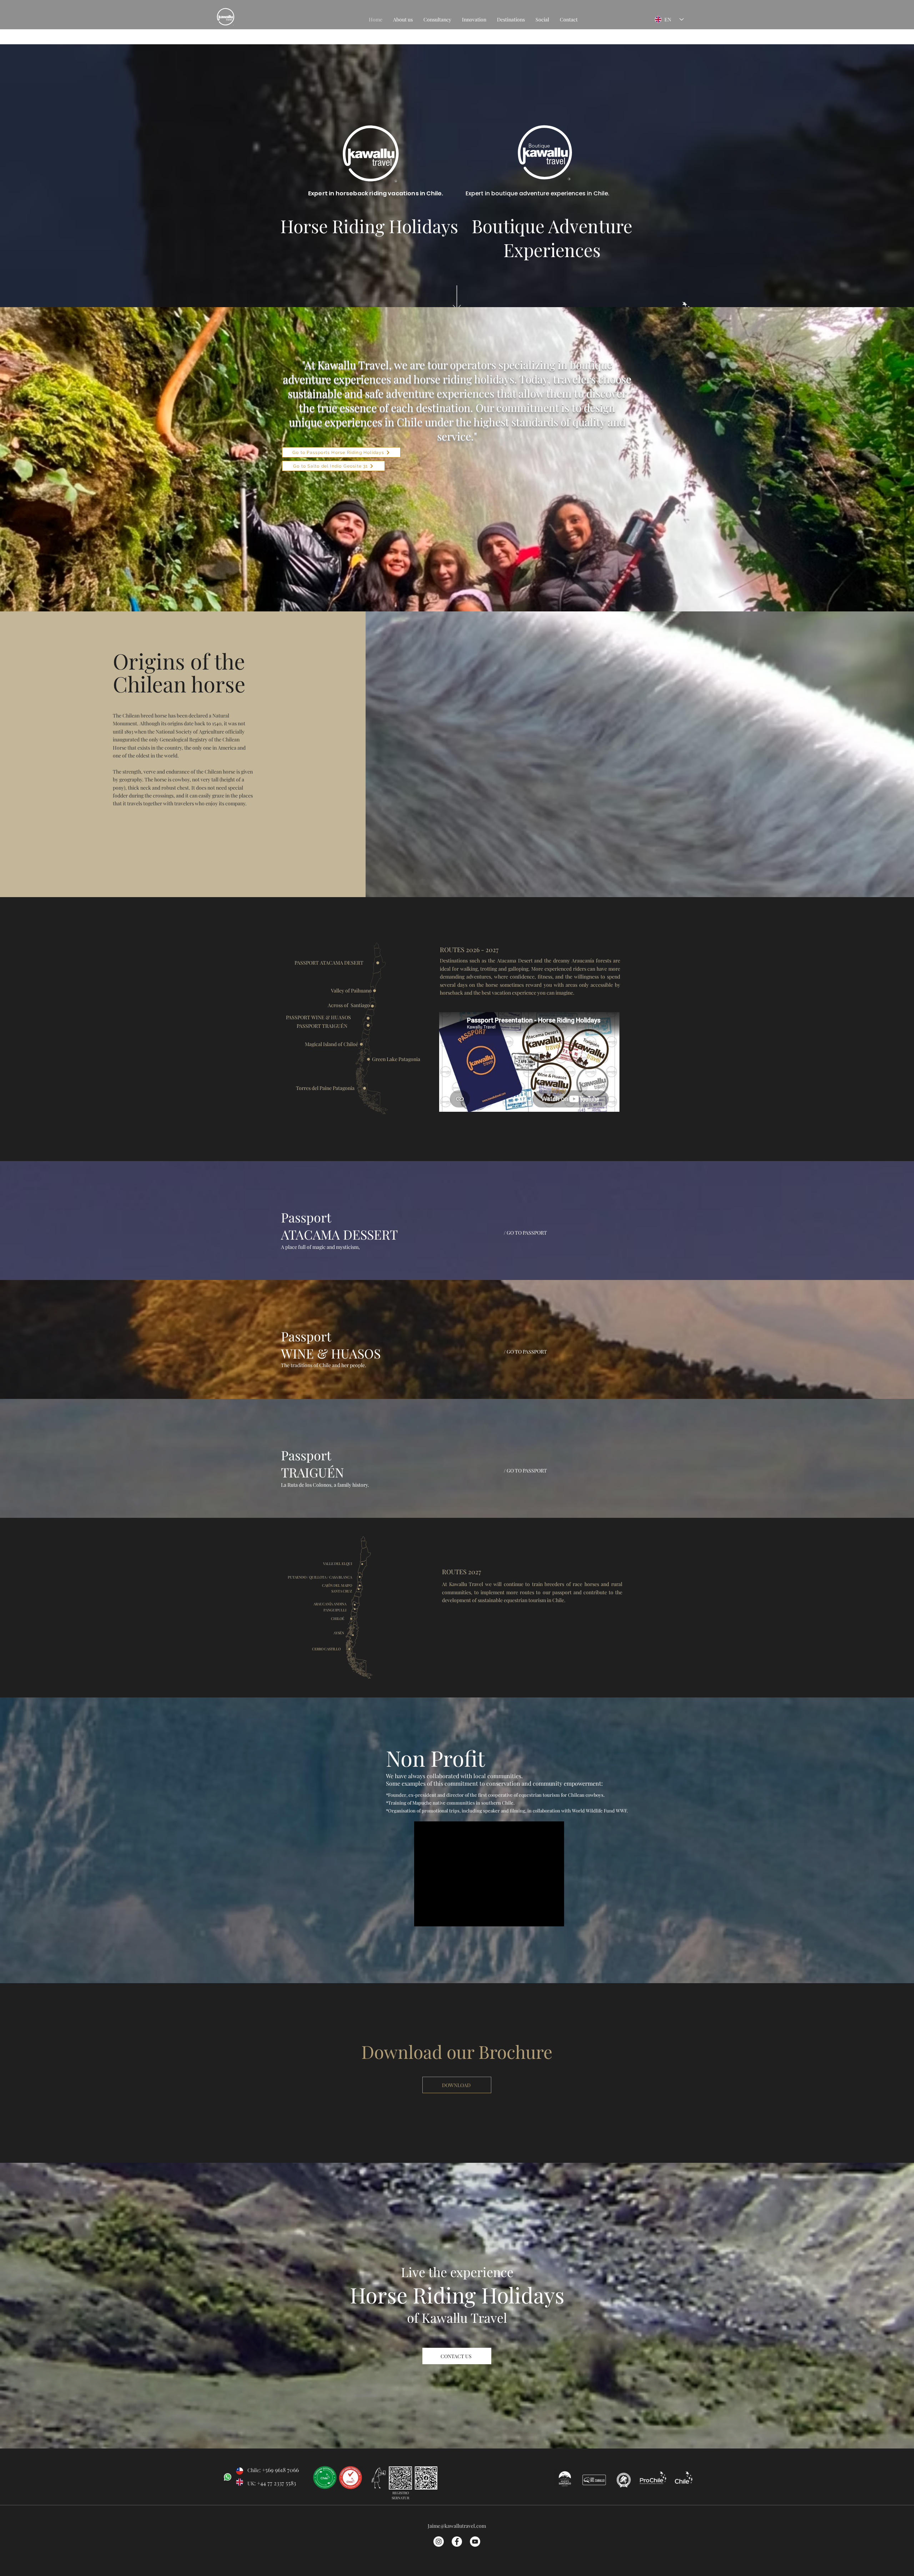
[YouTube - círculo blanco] (475, 2542)
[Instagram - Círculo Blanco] (439, 2542)
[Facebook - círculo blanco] (457, 2542)
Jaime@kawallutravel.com (457, 2526)
